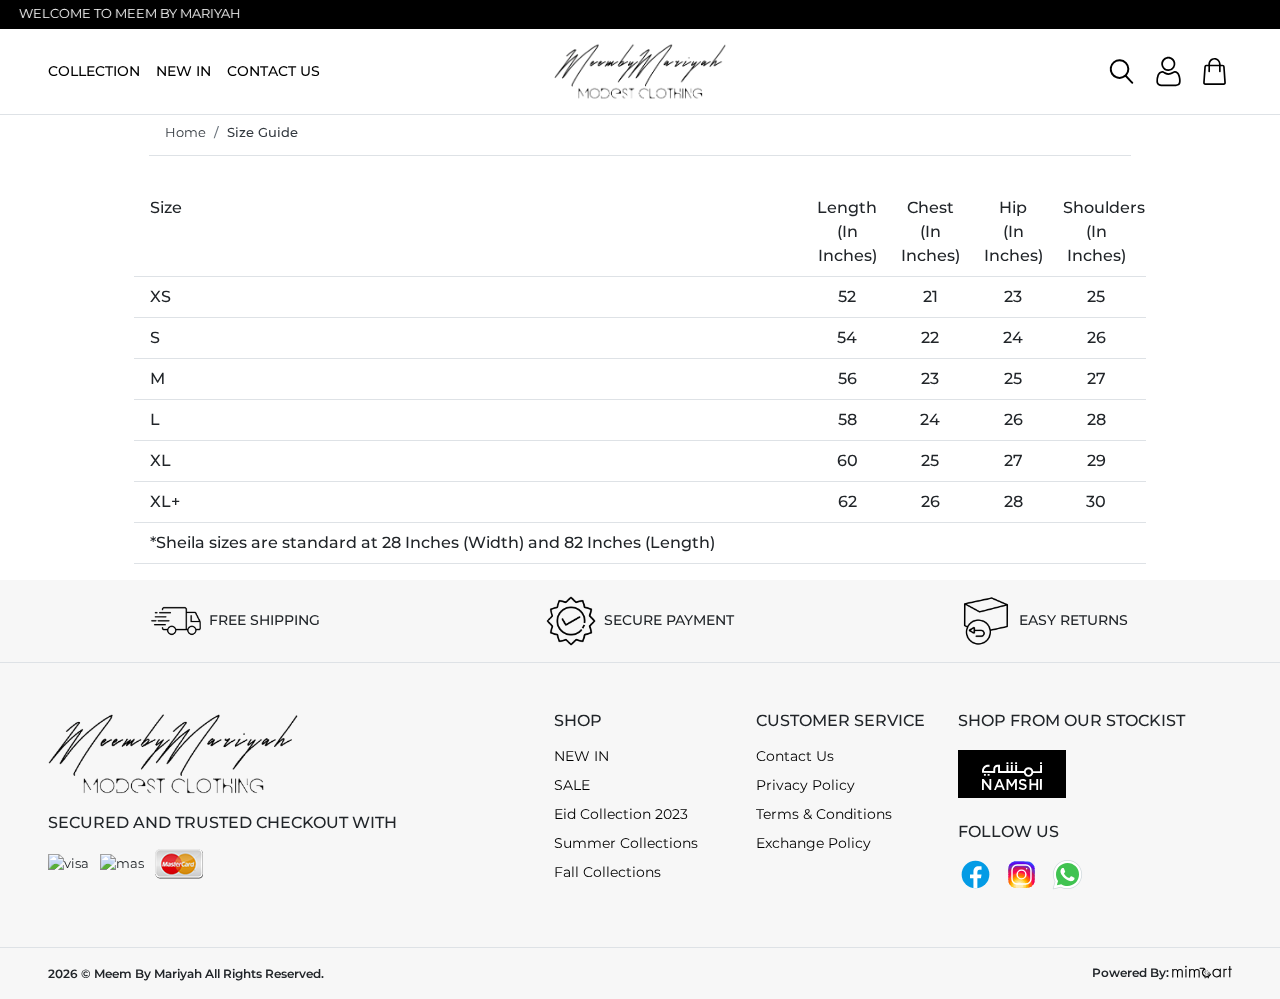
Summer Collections (626, 843)
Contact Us (795, 756)
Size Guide (262, 132)
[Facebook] (975, 873)
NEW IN (183, 71)
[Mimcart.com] (1202, 972)
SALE (572, 785)
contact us (273, 71)
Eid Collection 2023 (621, 814)
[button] (1121, 71)
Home (185, 132)
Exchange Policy (813, 843)
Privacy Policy (805, 785)
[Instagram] (1021, 873)
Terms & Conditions (824, 814)
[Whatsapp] (1067, 873)
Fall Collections (607, 872)
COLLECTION (94, 71)
